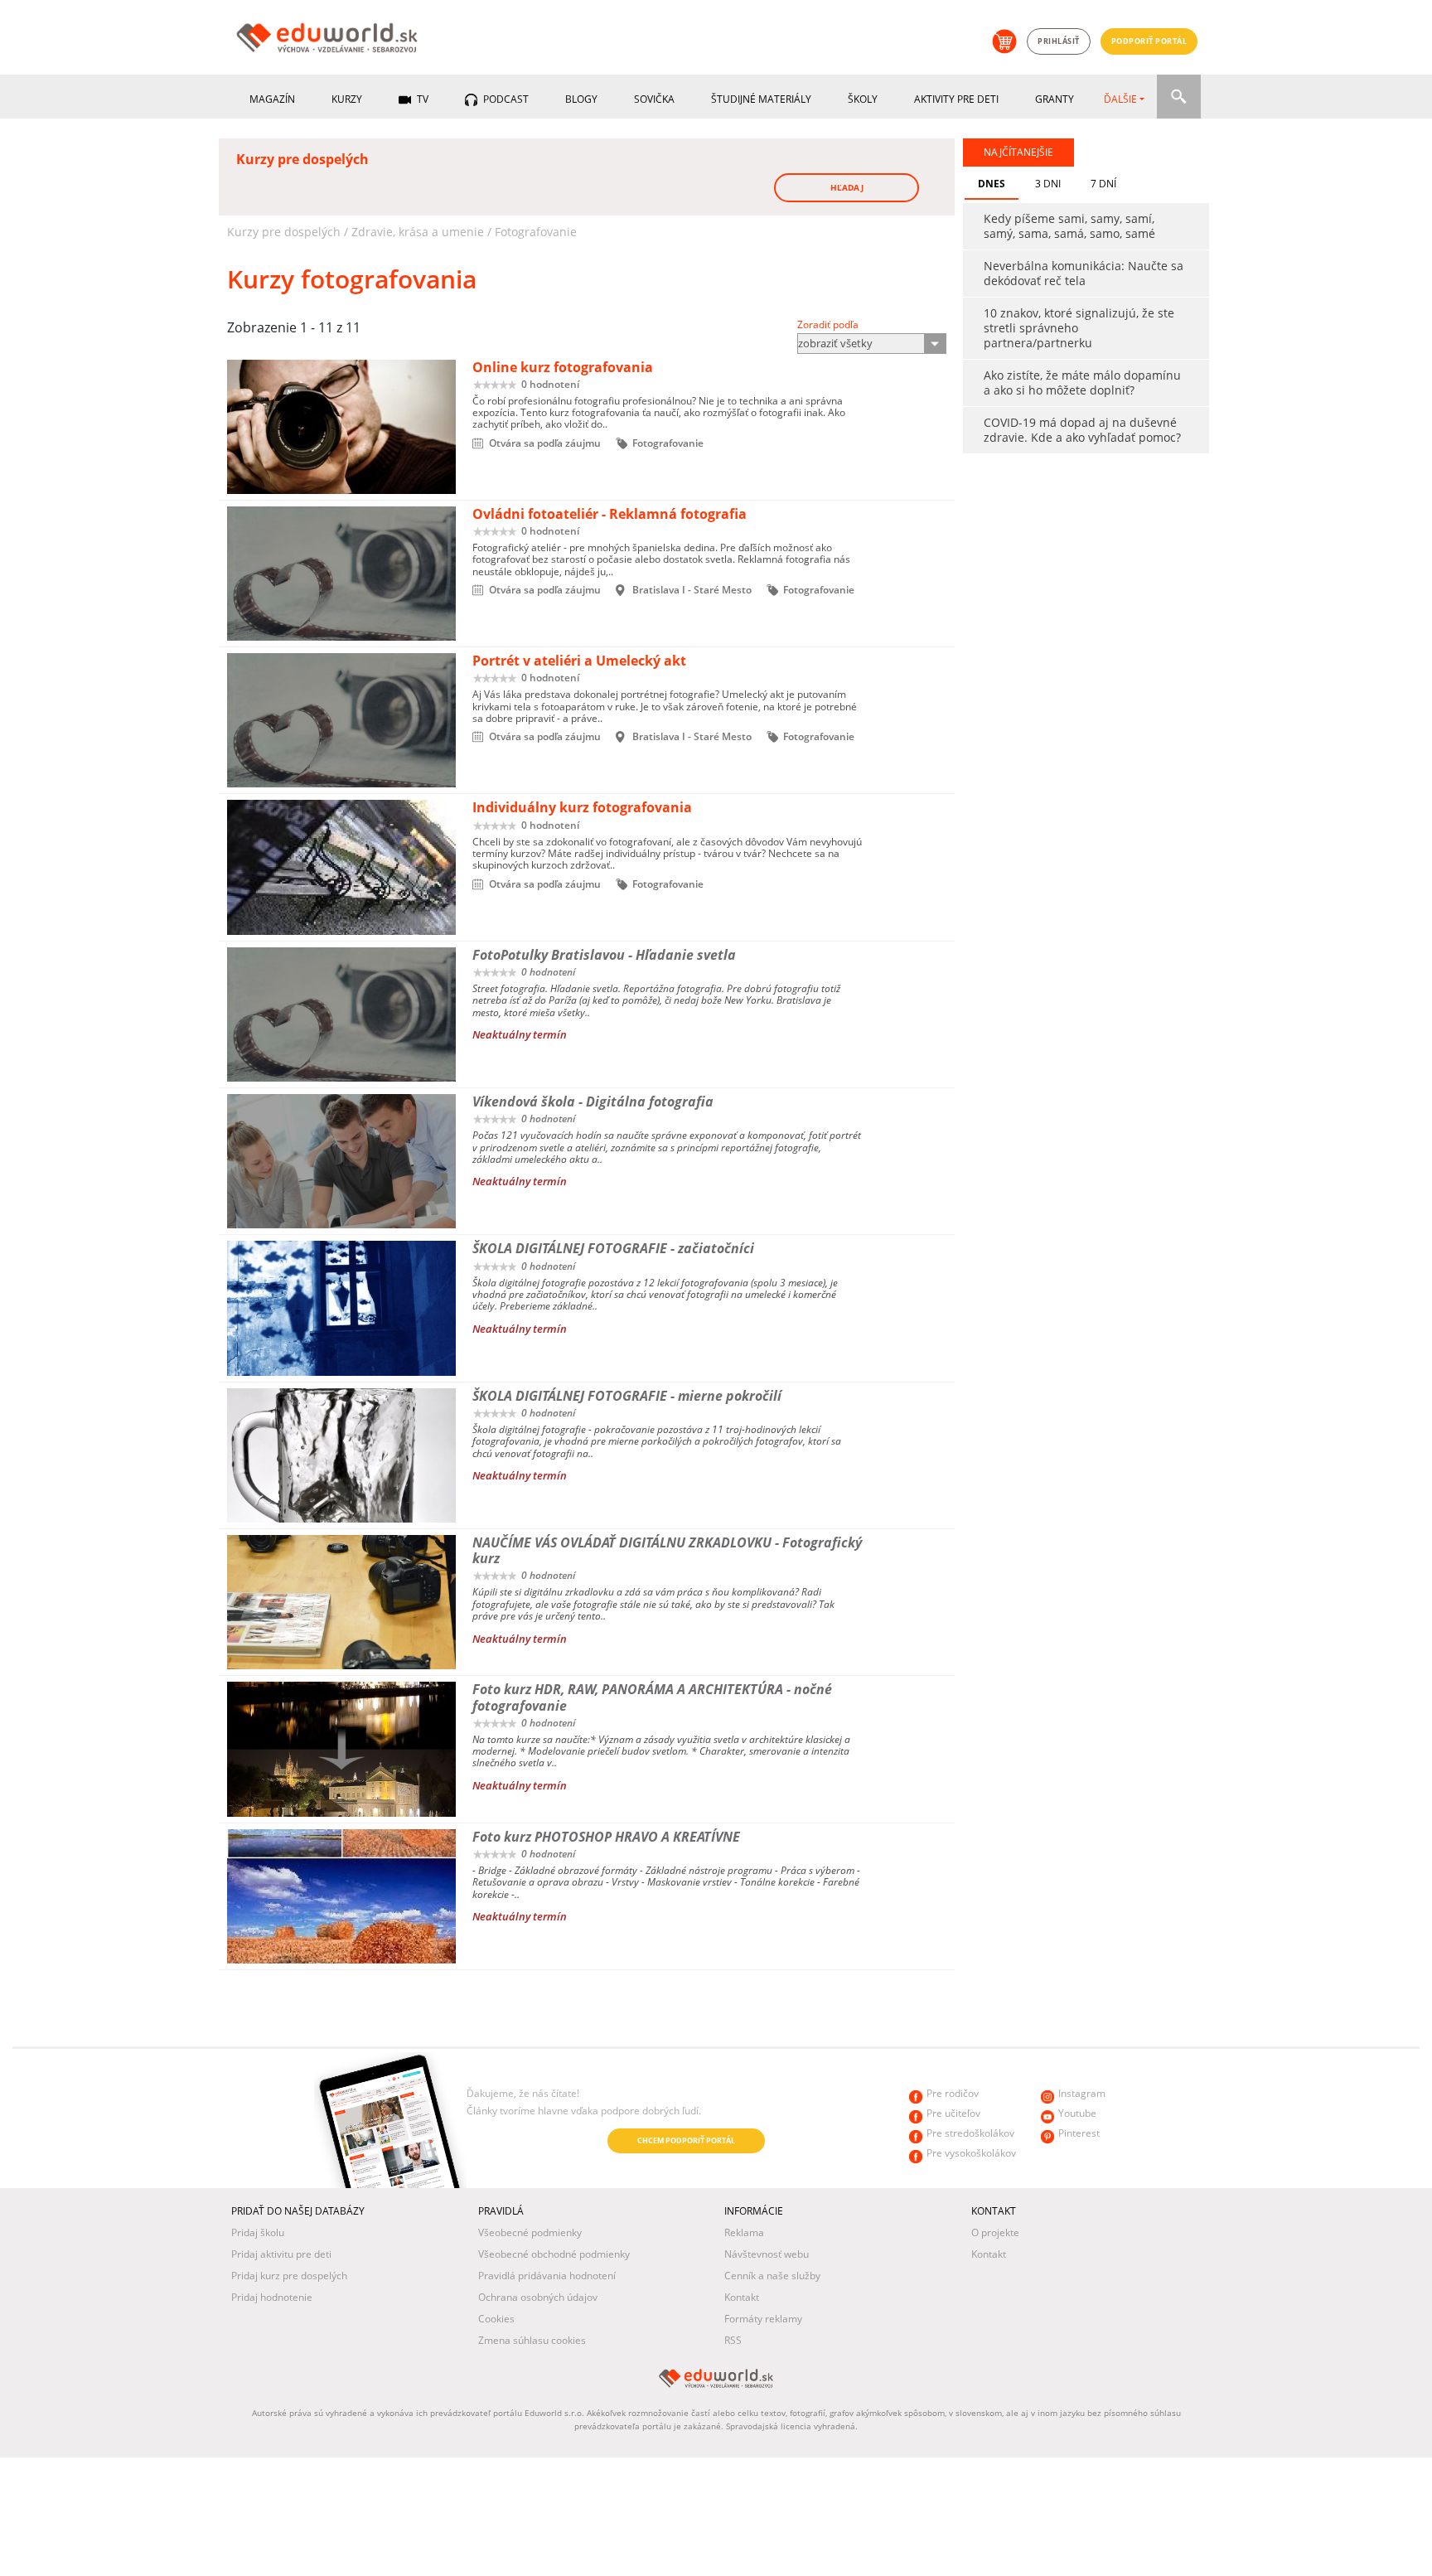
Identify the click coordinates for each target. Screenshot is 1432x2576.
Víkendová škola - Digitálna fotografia (593, 1102)
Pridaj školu (258, 2232)
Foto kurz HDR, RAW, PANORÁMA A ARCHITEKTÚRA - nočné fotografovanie (652, 1697)
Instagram (1082, 2093)
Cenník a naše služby (772, 2276)
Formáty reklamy (763, 2319)
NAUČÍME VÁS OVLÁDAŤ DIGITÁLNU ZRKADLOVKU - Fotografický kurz (667, 1550)
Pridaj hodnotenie (272, 2297)
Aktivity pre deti (956, 99)
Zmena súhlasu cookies (532, 2340)
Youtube (1077, 2113)
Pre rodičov (953, 2093)
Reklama (744, 2232)
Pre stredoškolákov (970, 2133)
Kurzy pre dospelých (284, 232)
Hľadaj (847, 187)
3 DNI (1048, 184)
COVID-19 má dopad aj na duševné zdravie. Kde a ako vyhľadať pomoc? (1082, 430)
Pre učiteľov (953, 2113)
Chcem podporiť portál (686, 2140)
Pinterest (1079, 2133)
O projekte (995, 2232)
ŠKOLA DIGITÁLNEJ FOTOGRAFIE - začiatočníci (613, 1248)
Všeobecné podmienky (530, 2232)
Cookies (496, 2319)
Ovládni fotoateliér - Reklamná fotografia (610, 514)
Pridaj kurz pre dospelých (289, 2276)
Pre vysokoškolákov (971, 2153)
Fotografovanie (536, 232)
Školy (863, 99)
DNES (992, 184)
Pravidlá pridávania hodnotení (547, 2276)
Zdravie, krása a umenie (418, 232)
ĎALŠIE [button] (1120, 99)
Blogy (581, 99)
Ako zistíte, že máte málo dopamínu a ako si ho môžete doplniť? (1082, 383)
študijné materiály (761, 99)
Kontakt (742, 2297)
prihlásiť (1059, 41)
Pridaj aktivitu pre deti (281, 2254)
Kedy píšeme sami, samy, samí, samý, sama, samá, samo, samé (1069, 226)
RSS (733, 2340)
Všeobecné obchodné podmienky (554, 2254)
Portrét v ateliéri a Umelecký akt (579, 661)
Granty (1055, 99)
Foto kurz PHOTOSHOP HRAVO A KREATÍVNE (606, 1837)
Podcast (505, 99)
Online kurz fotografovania (563, 367)
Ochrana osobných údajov (538, 2297)
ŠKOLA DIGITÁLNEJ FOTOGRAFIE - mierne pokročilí (627, 1396)
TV (421, 99)
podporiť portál (1149, 41)
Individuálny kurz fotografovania (582, 807)
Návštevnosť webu (767, 2254)
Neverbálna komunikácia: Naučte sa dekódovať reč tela (1084, 273)
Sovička (654, 99)
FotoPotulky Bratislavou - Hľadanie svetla (604, 955)
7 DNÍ (1103, 184)
